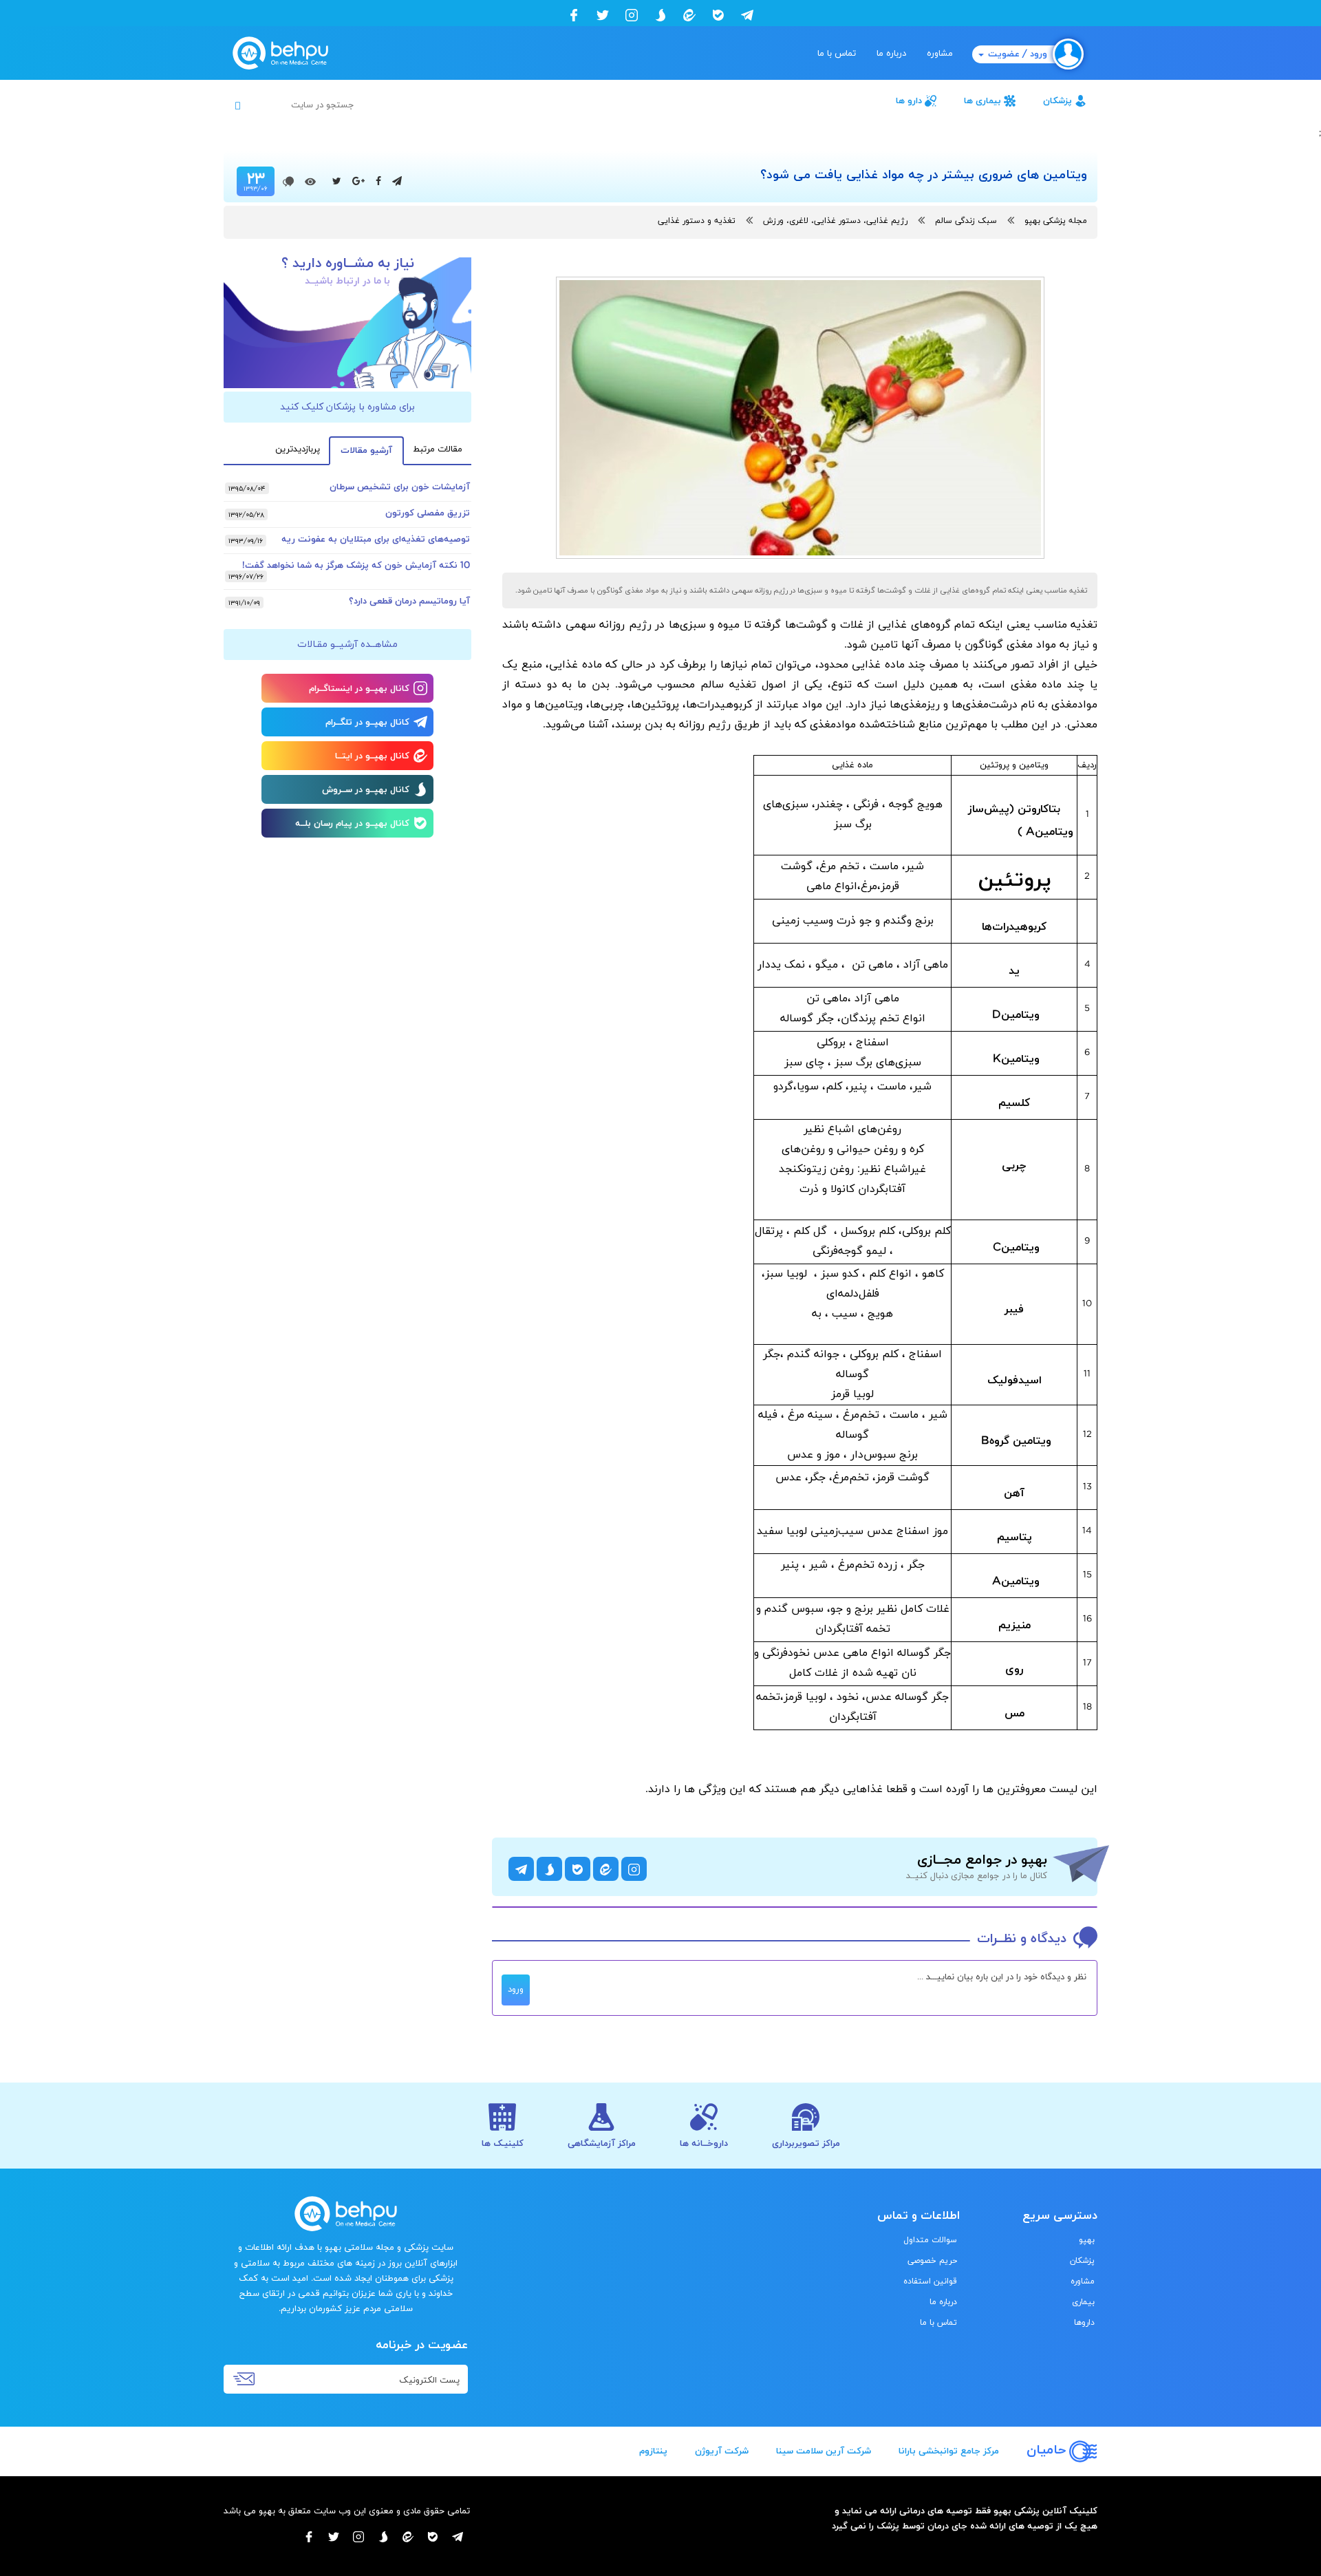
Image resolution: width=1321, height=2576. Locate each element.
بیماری (1083, 2302)
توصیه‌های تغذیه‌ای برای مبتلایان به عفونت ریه (376, 540)
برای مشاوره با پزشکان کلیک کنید (347, 407)
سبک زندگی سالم (966, 221)
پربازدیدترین (298, 449)
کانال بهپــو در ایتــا (372, 756)
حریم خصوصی (932, 2261)
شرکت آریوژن (722, 2451)
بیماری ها (982, 101)
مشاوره (940, 54)
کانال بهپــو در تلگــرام (367, 723)
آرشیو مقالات (366, 451)
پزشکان (1057, 101)
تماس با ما (837, 54)
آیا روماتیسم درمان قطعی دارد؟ (409, 602)
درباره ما (891, 54)
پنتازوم (653, 2451)
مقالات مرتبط (438, 449)
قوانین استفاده (930, 2281)
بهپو (1087, 2240)
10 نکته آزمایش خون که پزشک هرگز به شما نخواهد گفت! (356, 566)
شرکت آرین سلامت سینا (824, 2451)
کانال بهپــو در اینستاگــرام (359, 689)
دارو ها (909, 101)
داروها (1084, 2323)
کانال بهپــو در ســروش (366, 790)
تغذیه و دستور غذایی (697, 221)
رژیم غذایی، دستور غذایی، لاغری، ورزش (835, 221)
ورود (516, 1990)
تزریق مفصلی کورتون (428, 513)
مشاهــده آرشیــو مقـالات (347, 645)
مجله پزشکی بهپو (1056, 221)
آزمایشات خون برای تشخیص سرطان (400, 487)
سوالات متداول (930, 2240)
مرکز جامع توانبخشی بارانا (949, 2451)
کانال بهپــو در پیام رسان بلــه (352, 824)
